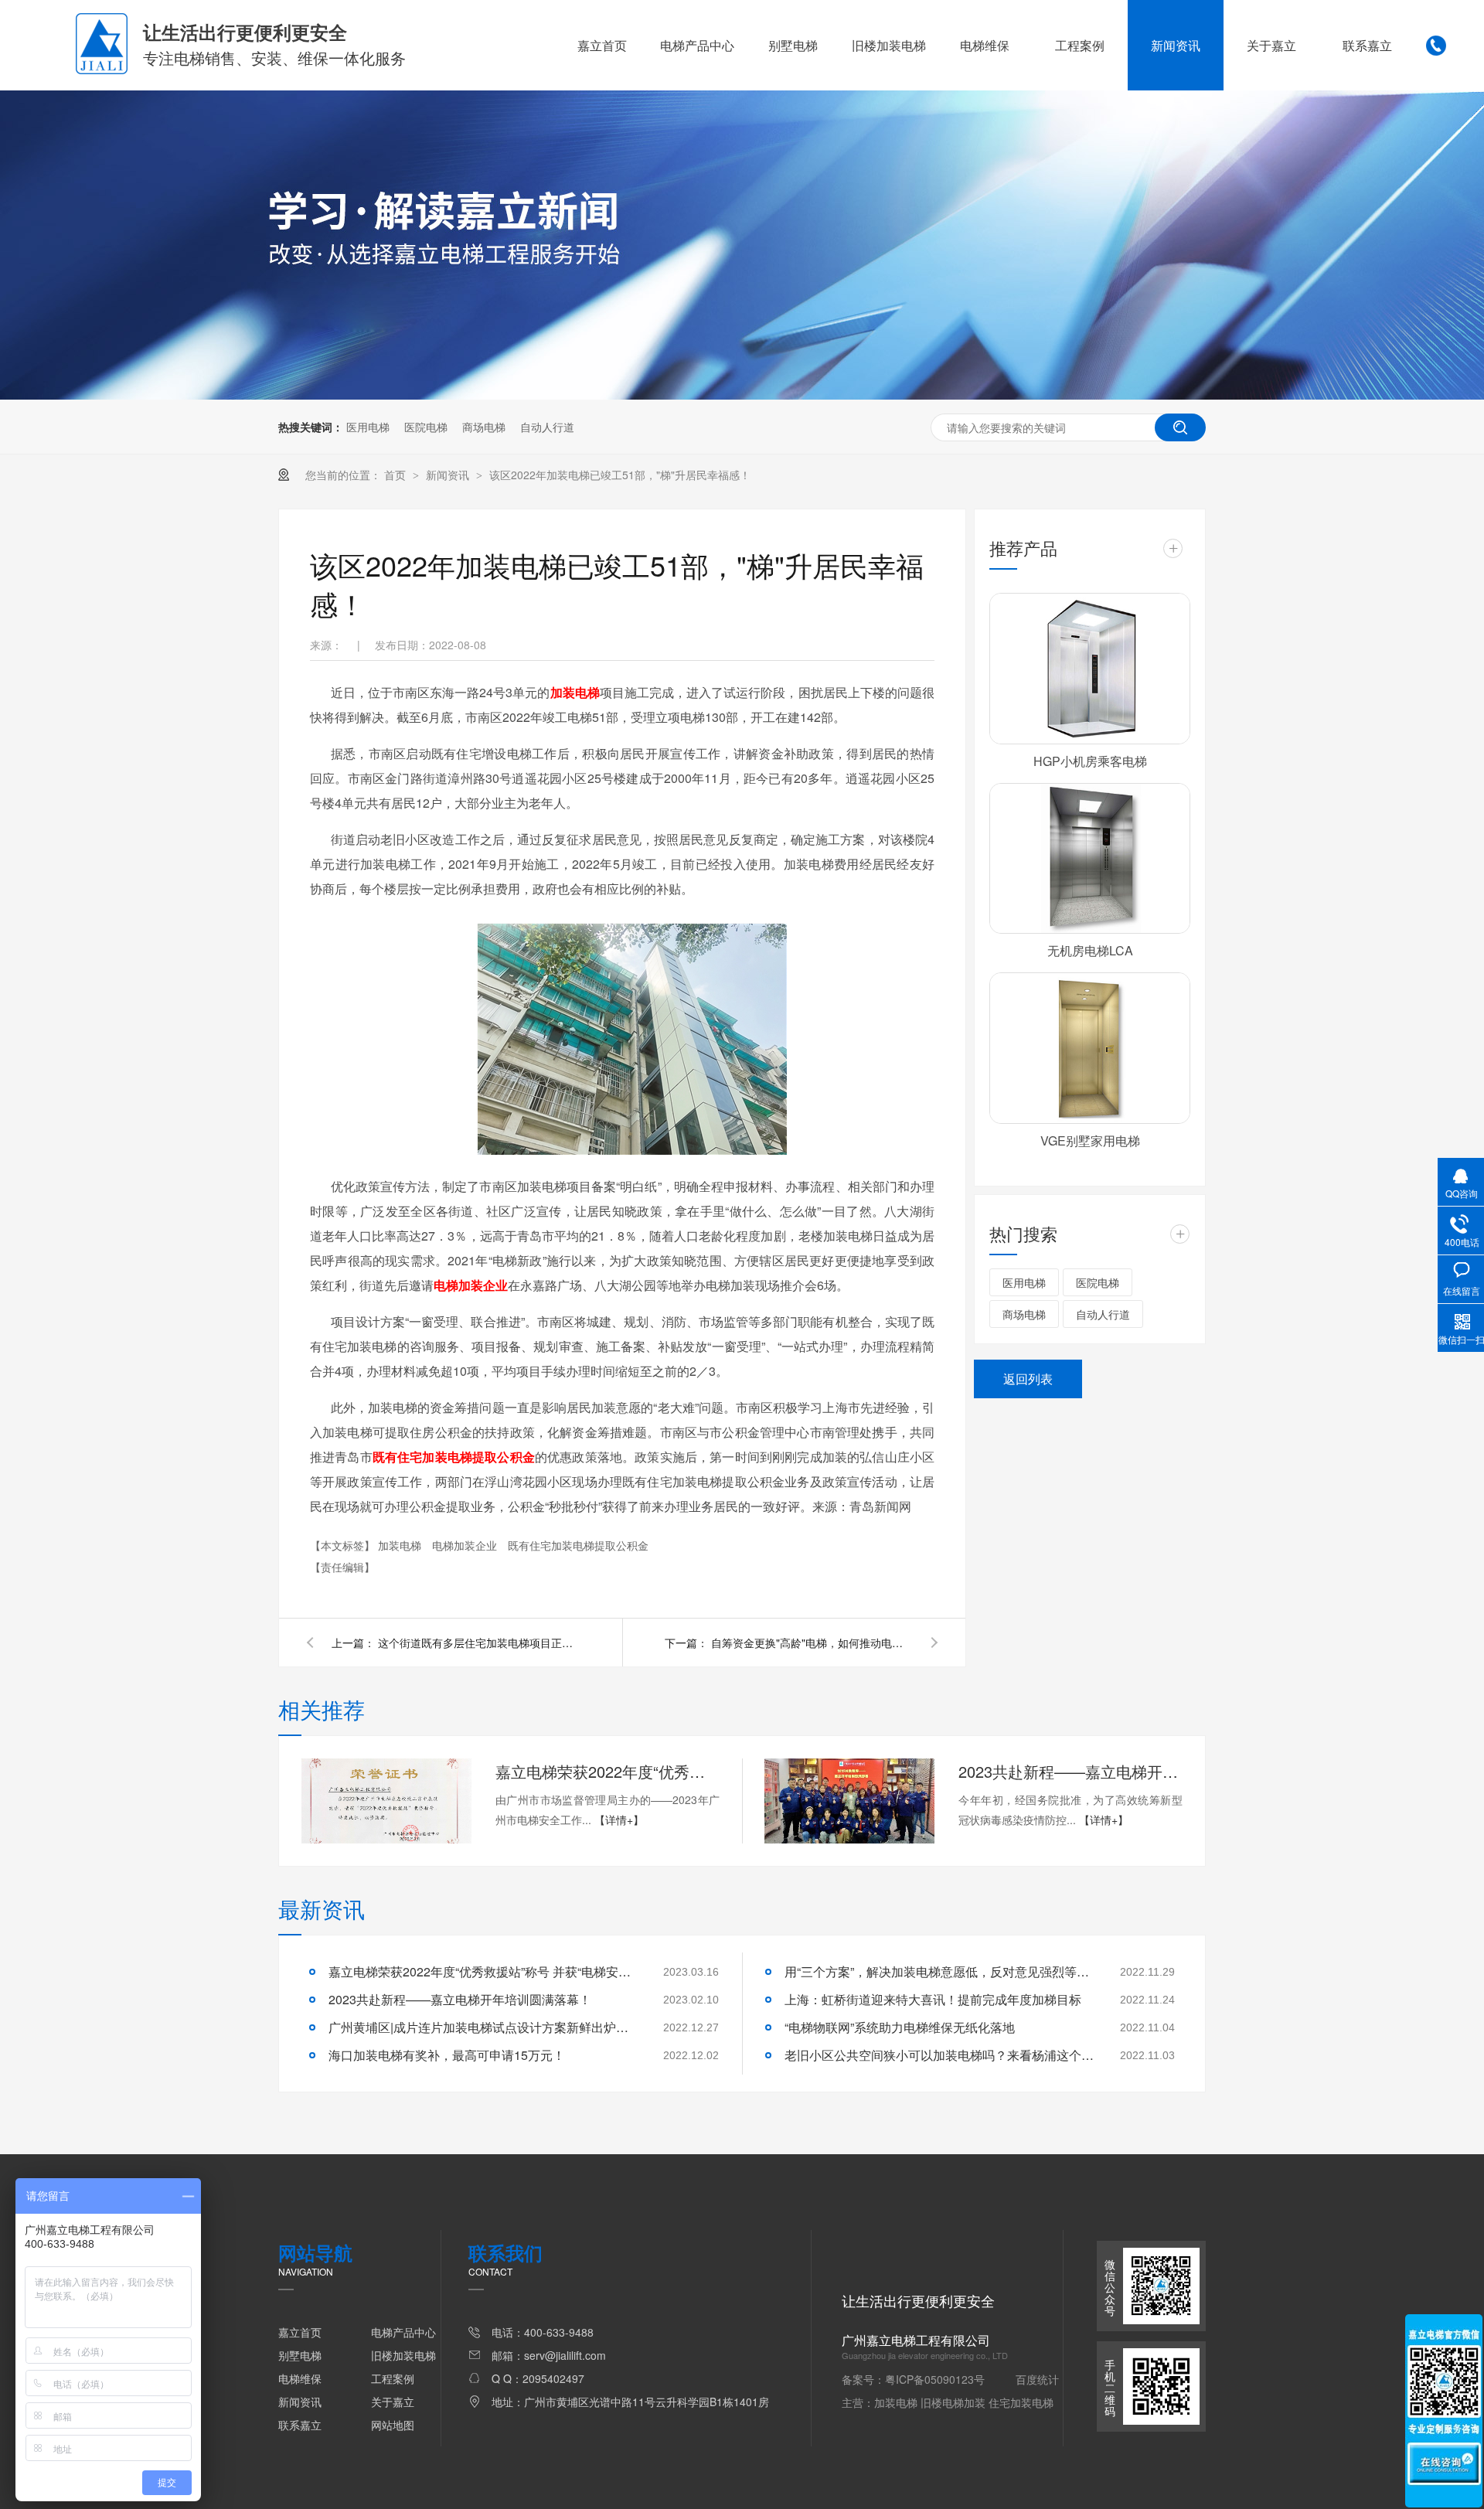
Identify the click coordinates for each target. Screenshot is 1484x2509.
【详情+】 (619, 1820)
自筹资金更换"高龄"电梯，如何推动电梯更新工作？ (812, 1643)
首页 (397, 475)
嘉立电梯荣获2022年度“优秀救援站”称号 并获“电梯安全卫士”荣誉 (608, 1771)
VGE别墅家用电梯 (1090, 1140)
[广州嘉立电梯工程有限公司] (102, 70)
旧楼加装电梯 (889, 45)
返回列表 (1028, 1379)
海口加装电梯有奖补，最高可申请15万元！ (447, 2055)
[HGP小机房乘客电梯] (1090, 669)
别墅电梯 (793, 45)
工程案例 (1080, 45)
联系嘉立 (1367, 45)
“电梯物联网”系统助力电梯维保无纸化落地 (900, 2027)
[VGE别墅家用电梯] (1090, 1048)
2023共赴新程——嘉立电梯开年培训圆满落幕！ (1070, 1771)
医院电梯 (426, 427)
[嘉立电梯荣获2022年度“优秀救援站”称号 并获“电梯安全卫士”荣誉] (386, 1801)
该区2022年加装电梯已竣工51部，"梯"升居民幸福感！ (620, 475)
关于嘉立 (1271, 45)
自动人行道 (547, 427)
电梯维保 (985, 45)
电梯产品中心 (697, 45)
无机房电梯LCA (1090, 950)
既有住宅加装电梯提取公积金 (578, 1545)
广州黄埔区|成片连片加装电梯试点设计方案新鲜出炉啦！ (483, 2027)
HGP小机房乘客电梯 (1090, 761)
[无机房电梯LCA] (1090, 859)
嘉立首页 (602, 45)
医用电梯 (368, 427)
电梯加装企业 (466, 1545)
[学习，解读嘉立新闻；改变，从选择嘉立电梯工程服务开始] (742, 395)
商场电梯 (484, 427)
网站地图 (393, 2425)
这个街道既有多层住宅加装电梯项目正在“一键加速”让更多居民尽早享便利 (478, 1643)
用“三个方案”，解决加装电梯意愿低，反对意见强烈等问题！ (939, 1971)
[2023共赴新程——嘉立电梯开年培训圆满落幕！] (849, 1801)
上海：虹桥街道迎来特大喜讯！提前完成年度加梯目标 (933, 1999)
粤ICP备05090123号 (935, 2379)
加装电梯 (401, 1545)
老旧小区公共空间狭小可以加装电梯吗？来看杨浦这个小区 (939, 2055)
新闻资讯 (1176, 45)
